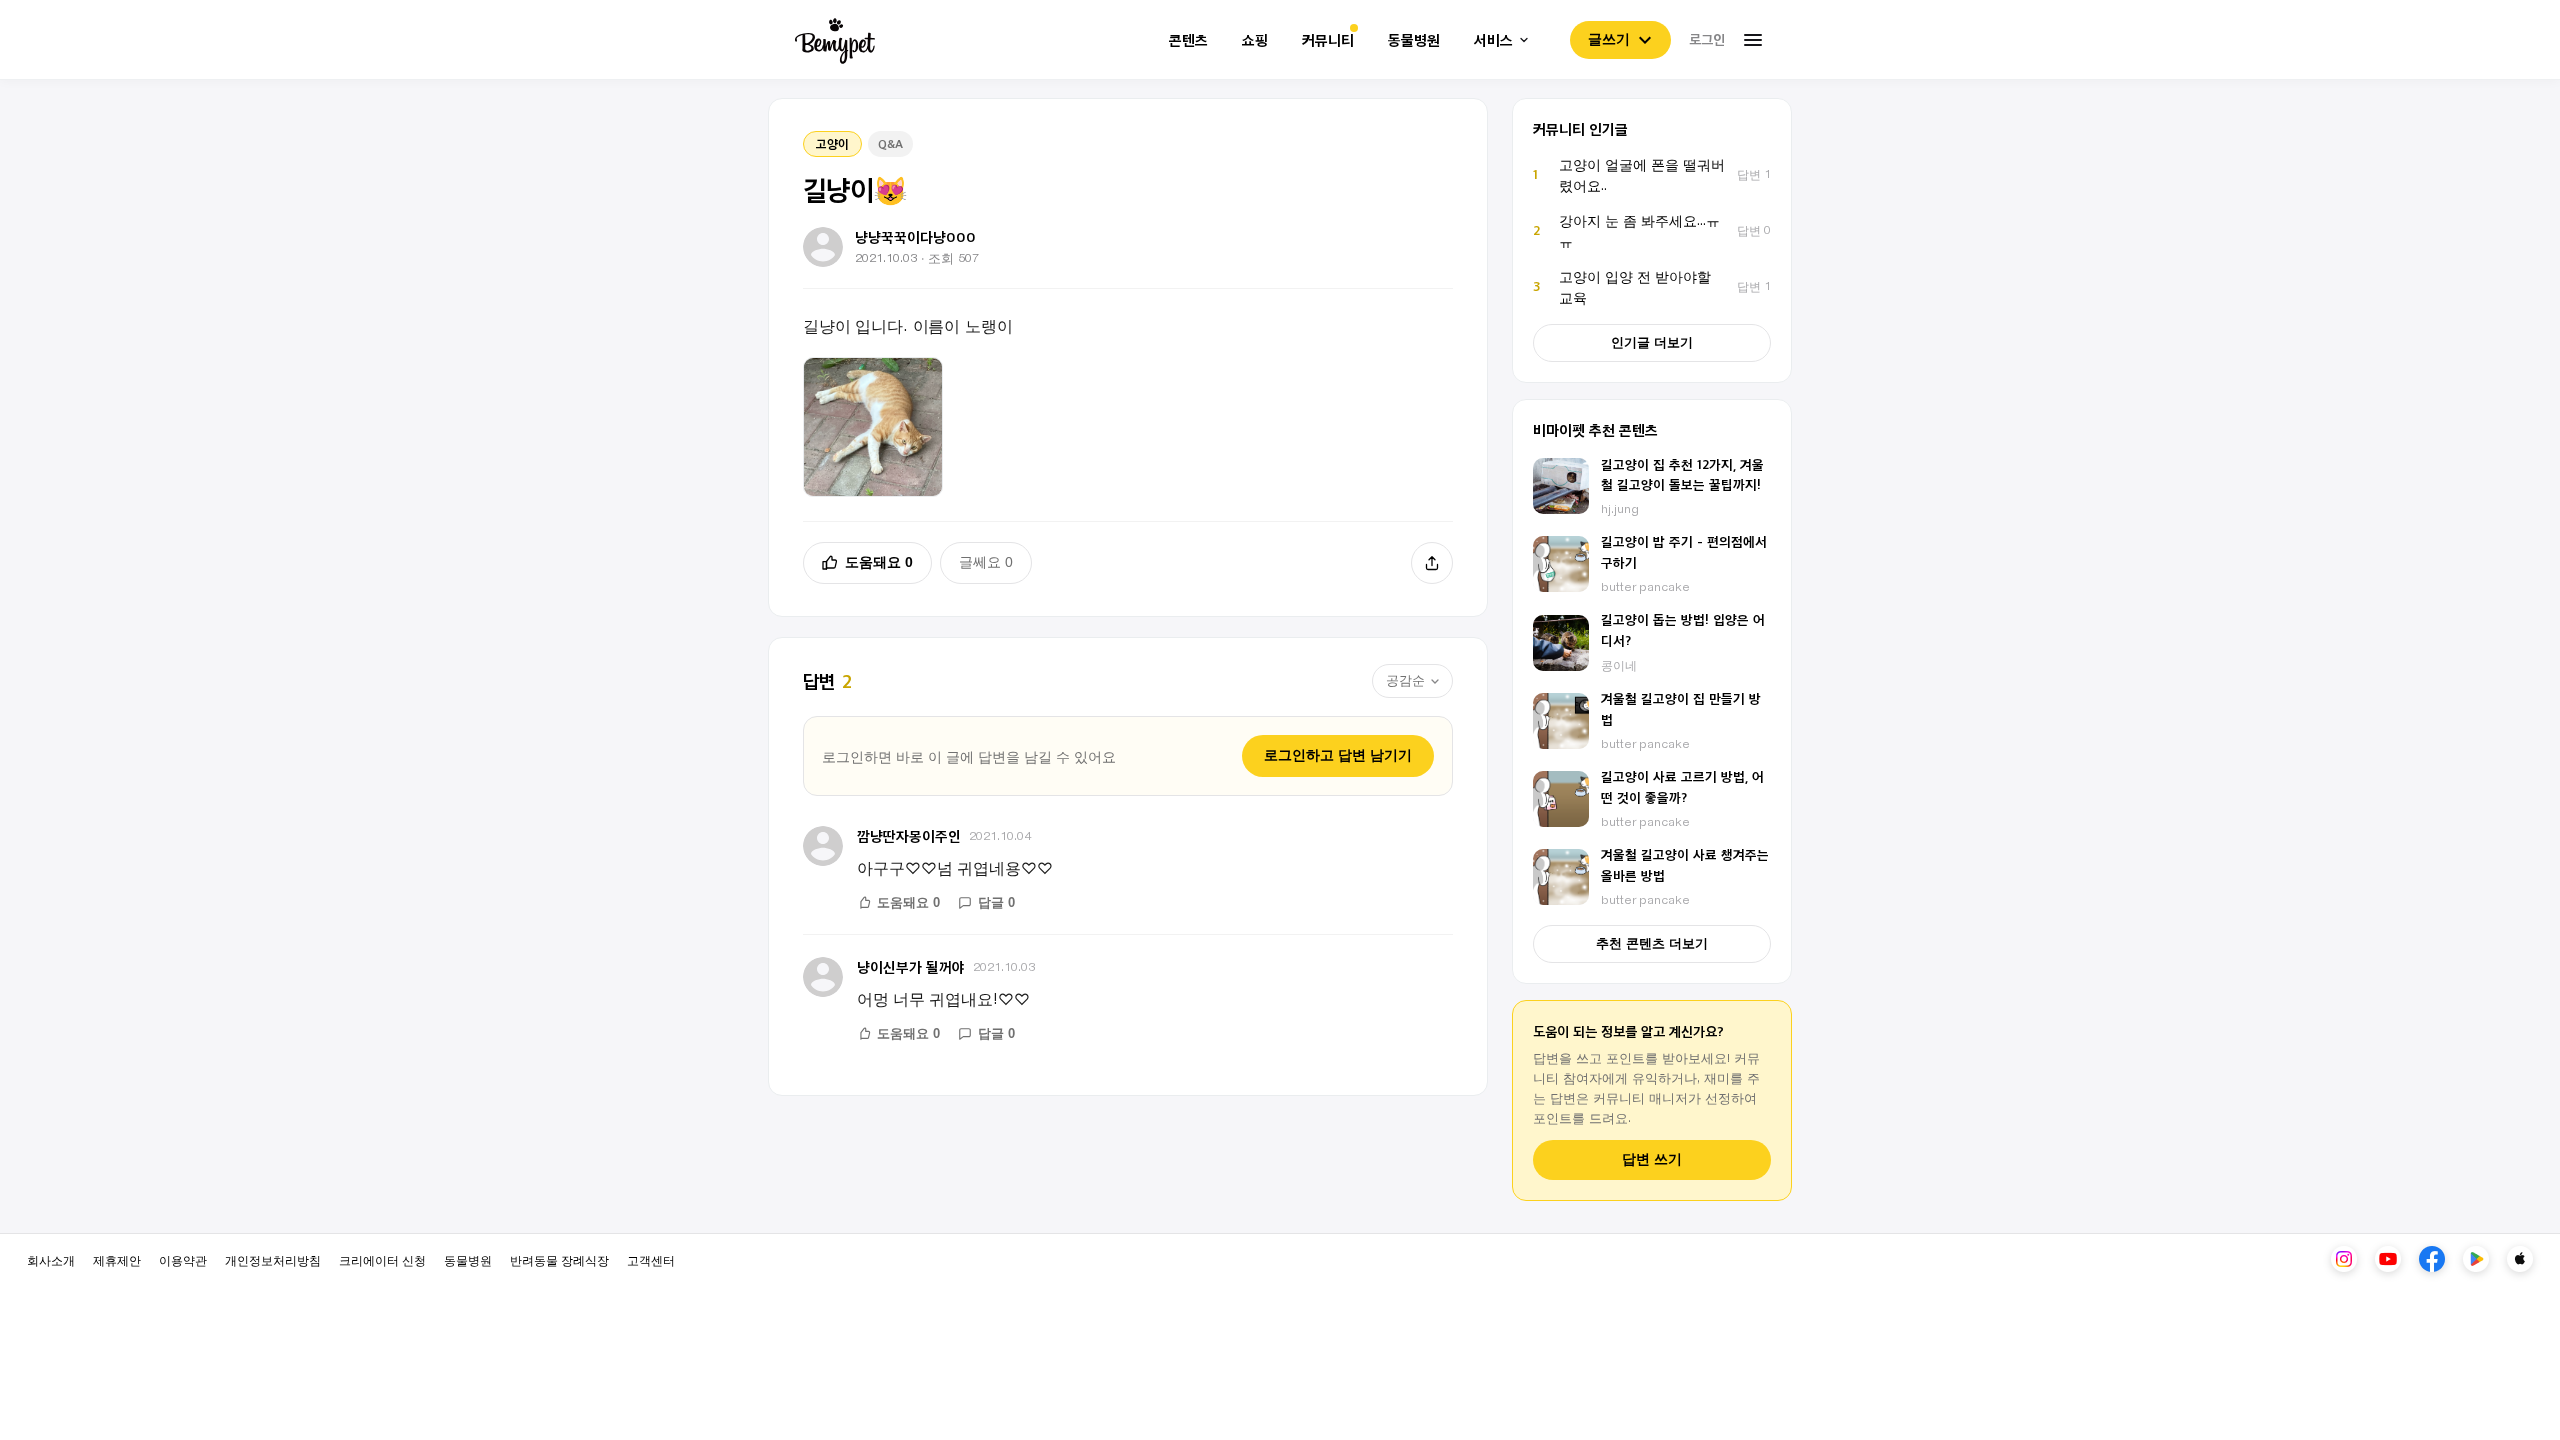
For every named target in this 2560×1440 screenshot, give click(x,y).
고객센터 (651, 1259)
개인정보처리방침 (273, 1259)
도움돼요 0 (879, 562)
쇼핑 (1255, 40)
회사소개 (51, 1259)
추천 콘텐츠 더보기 (1652, 943)
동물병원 (1414, 40)
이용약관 (183, 1259)
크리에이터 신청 (382, 1259)
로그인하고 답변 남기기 (1338, 755)
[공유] (1432, 563)
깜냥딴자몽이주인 (909, 835)
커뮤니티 (1328, 40)
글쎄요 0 (986, 562)
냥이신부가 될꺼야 (911, 966)
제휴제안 (117, 1259)
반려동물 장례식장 (559, 1259)
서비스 (1493, 40)
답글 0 (996, 902)
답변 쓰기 (1652, 1159)
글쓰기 (1609, 39)
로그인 (1707, 39)
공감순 (1405, 680)
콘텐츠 (1188, 40)
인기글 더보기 (1652, 342)
